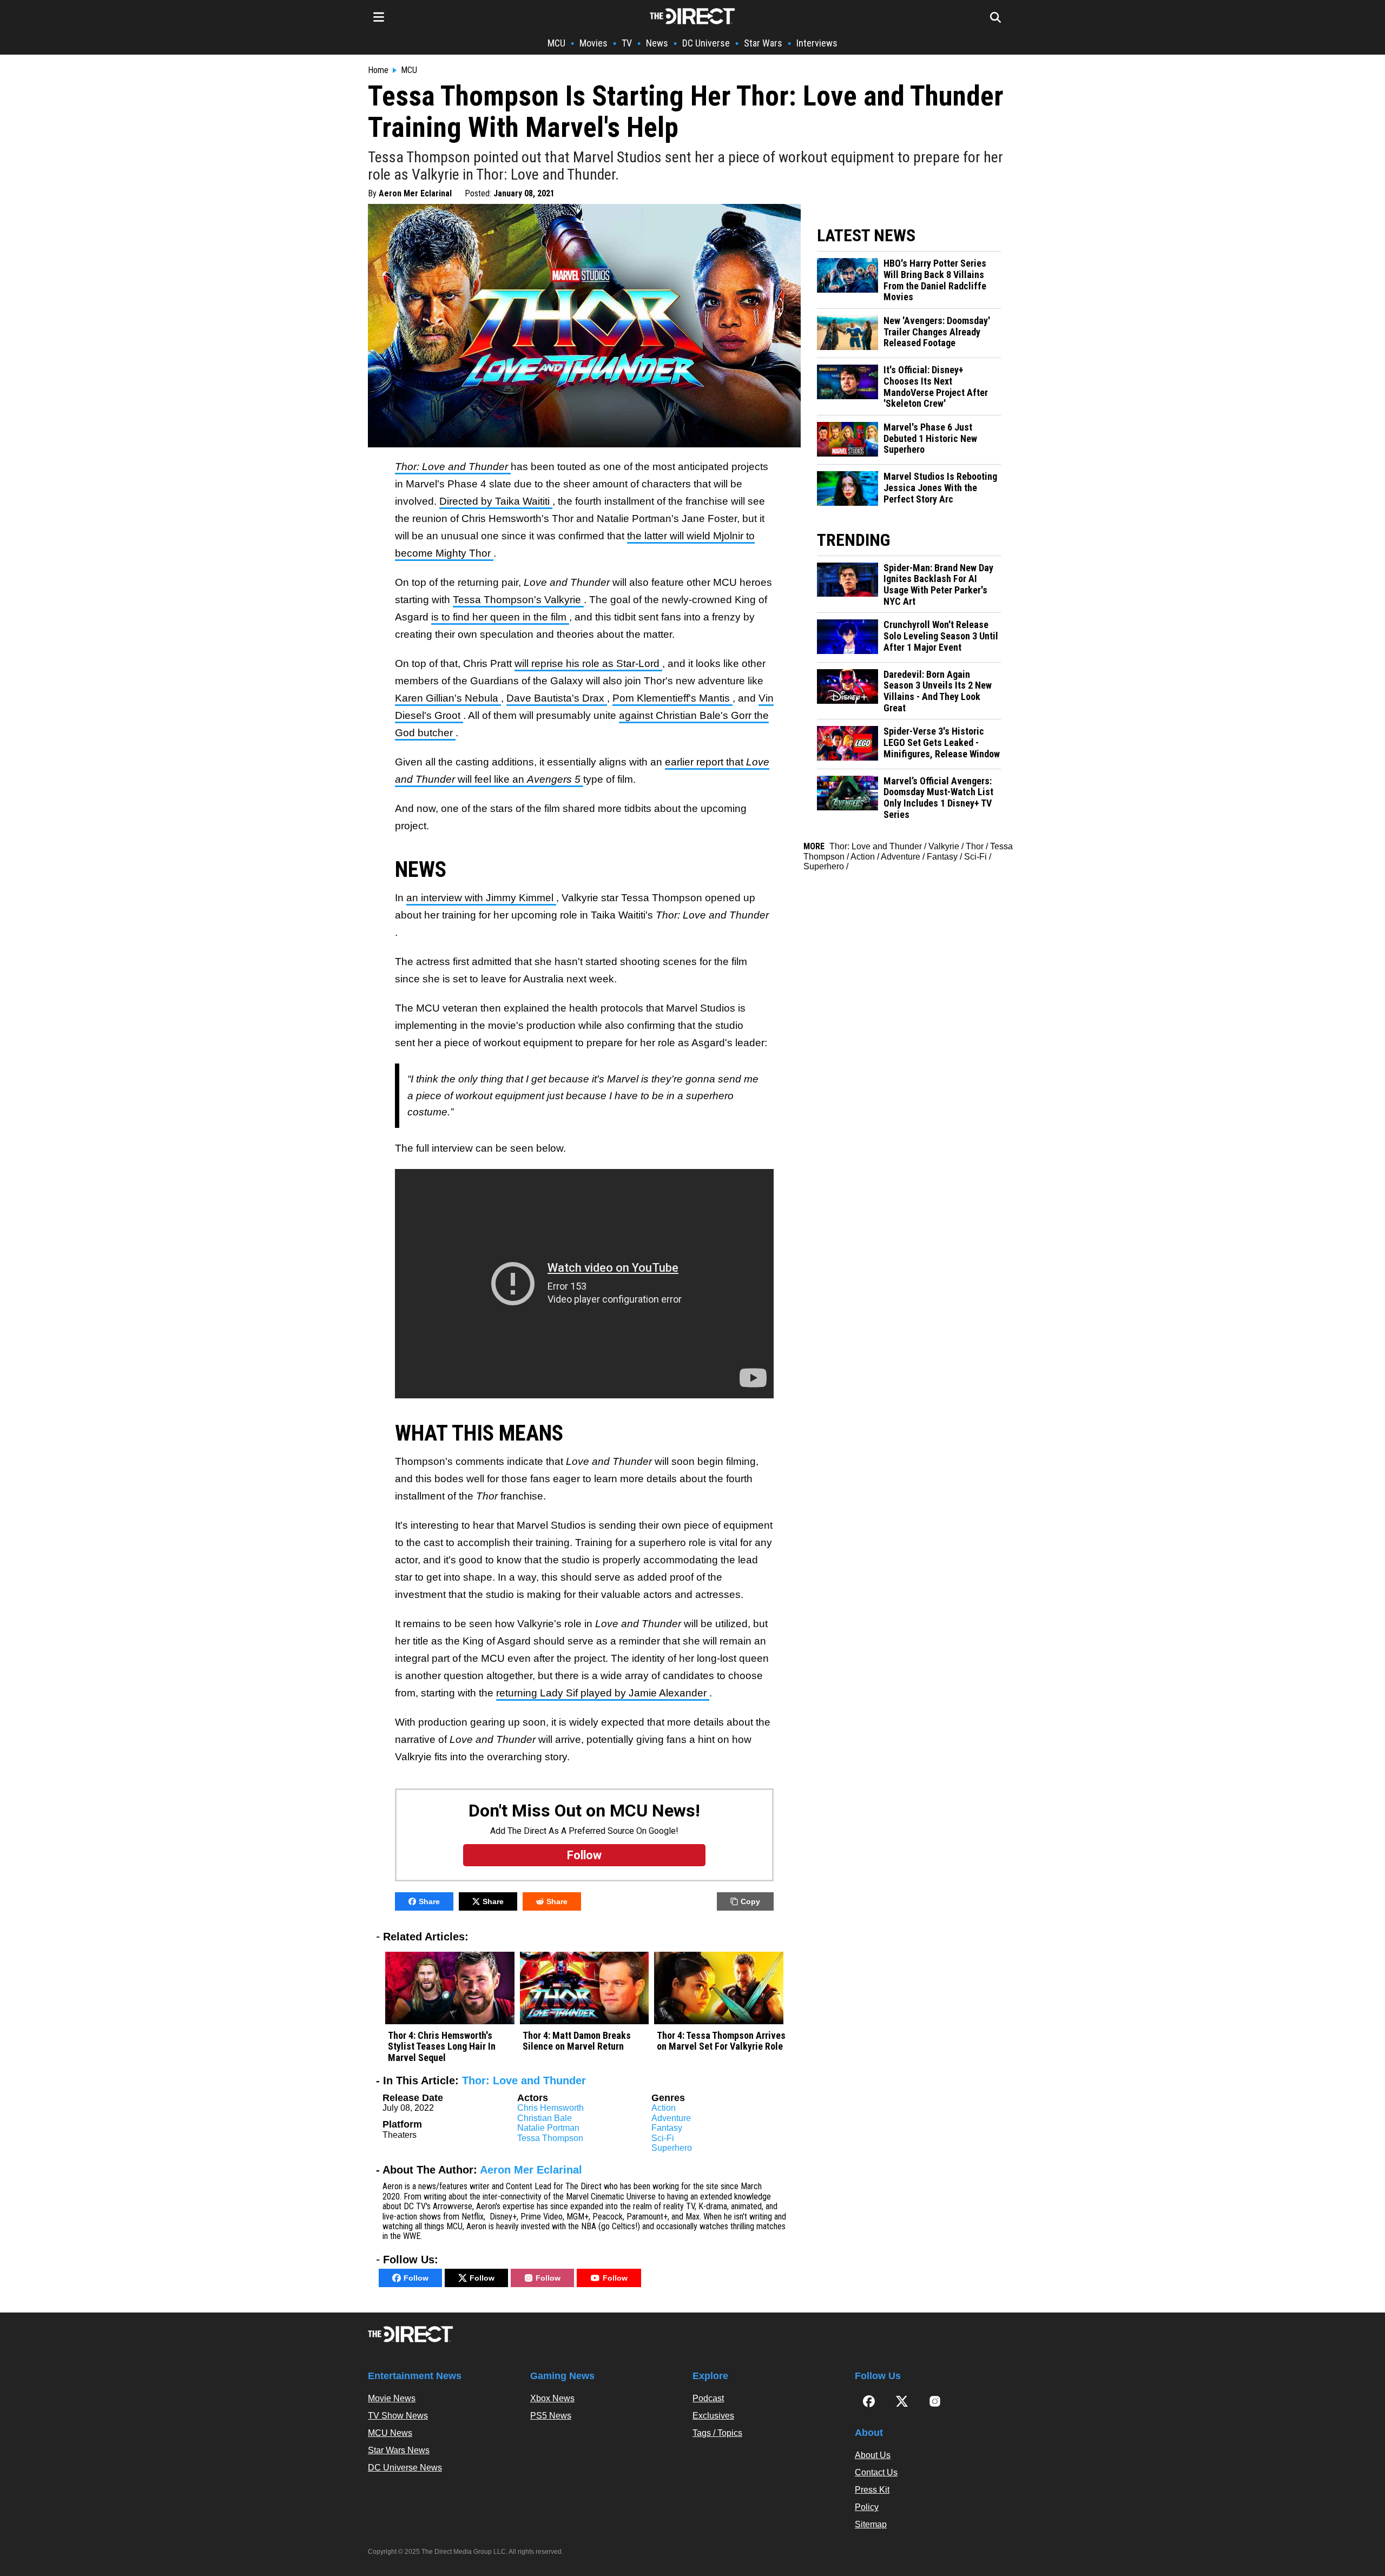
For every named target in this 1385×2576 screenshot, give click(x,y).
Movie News (392, 2398)
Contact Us (876, 2472)
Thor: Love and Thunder (524, 2080)
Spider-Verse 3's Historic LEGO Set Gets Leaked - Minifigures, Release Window (942, 742)
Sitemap (871, 2524)
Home (378, 70)
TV (627, 43)
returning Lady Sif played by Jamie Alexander (603, 1693)
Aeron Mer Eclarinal (415, 193)
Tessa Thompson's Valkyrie (518, 600)
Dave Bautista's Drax (557, 698)
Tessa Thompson (550, 2138)
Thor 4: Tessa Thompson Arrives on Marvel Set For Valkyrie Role (721, 2041)
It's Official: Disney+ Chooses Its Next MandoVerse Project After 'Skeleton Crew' (936, 387)
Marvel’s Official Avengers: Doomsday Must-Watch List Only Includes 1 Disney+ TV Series (938, 798)
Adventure (671, 2118)
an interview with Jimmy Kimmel (481, 898)
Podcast (708, 2398)
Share (429, 1901)
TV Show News (398, 2416)
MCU (556, 43)
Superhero (672, 2148)
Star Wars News (399, 2450)
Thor (975, 846)
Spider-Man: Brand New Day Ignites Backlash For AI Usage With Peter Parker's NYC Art (938, 585)
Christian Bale (545, 2118)
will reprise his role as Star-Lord (588, 663)
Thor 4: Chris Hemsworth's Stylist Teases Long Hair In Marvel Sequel (442, 2047)
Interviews (817, 43)
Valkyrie (944, 846)
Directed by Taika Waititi (496, 501)
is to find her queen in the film (500, 617)
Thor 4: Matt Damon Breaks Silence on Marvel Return (577, 2041)
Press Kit (872, 2490)
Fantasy (667, 2128)
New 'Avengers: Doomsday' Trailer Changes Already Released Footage (937, 332)
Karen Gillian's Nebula (448, 698)
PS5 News (551, 2416)
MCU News (390, 2433)
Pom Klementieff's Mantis (672, 698)
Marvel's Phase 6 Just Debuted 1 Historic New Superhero (930, 438)
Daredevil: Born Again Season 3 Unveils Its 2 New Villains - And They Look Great (938, 691)
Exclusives (713, 2416)
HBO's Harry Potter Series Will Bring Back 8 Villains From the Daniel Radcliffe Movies (935, 280)
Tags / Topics (717, 2433)
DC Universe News (405, 2468)
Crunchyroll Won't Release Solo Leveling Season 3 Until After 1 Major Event (941, 636)
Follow (416, 2278)
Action (664, 2108)
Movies (593, 43)
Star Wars (763, 43)
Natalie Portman (548, 2128)
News (657, 43)
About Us (873, 2455)
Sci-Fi (663, 2138)
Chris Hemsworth (550, 2108)
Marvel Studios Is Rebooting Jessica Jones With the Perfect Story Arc (940, 488)
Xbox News (552, 2398)
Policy (867, 2507)
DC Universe (706, 43)
